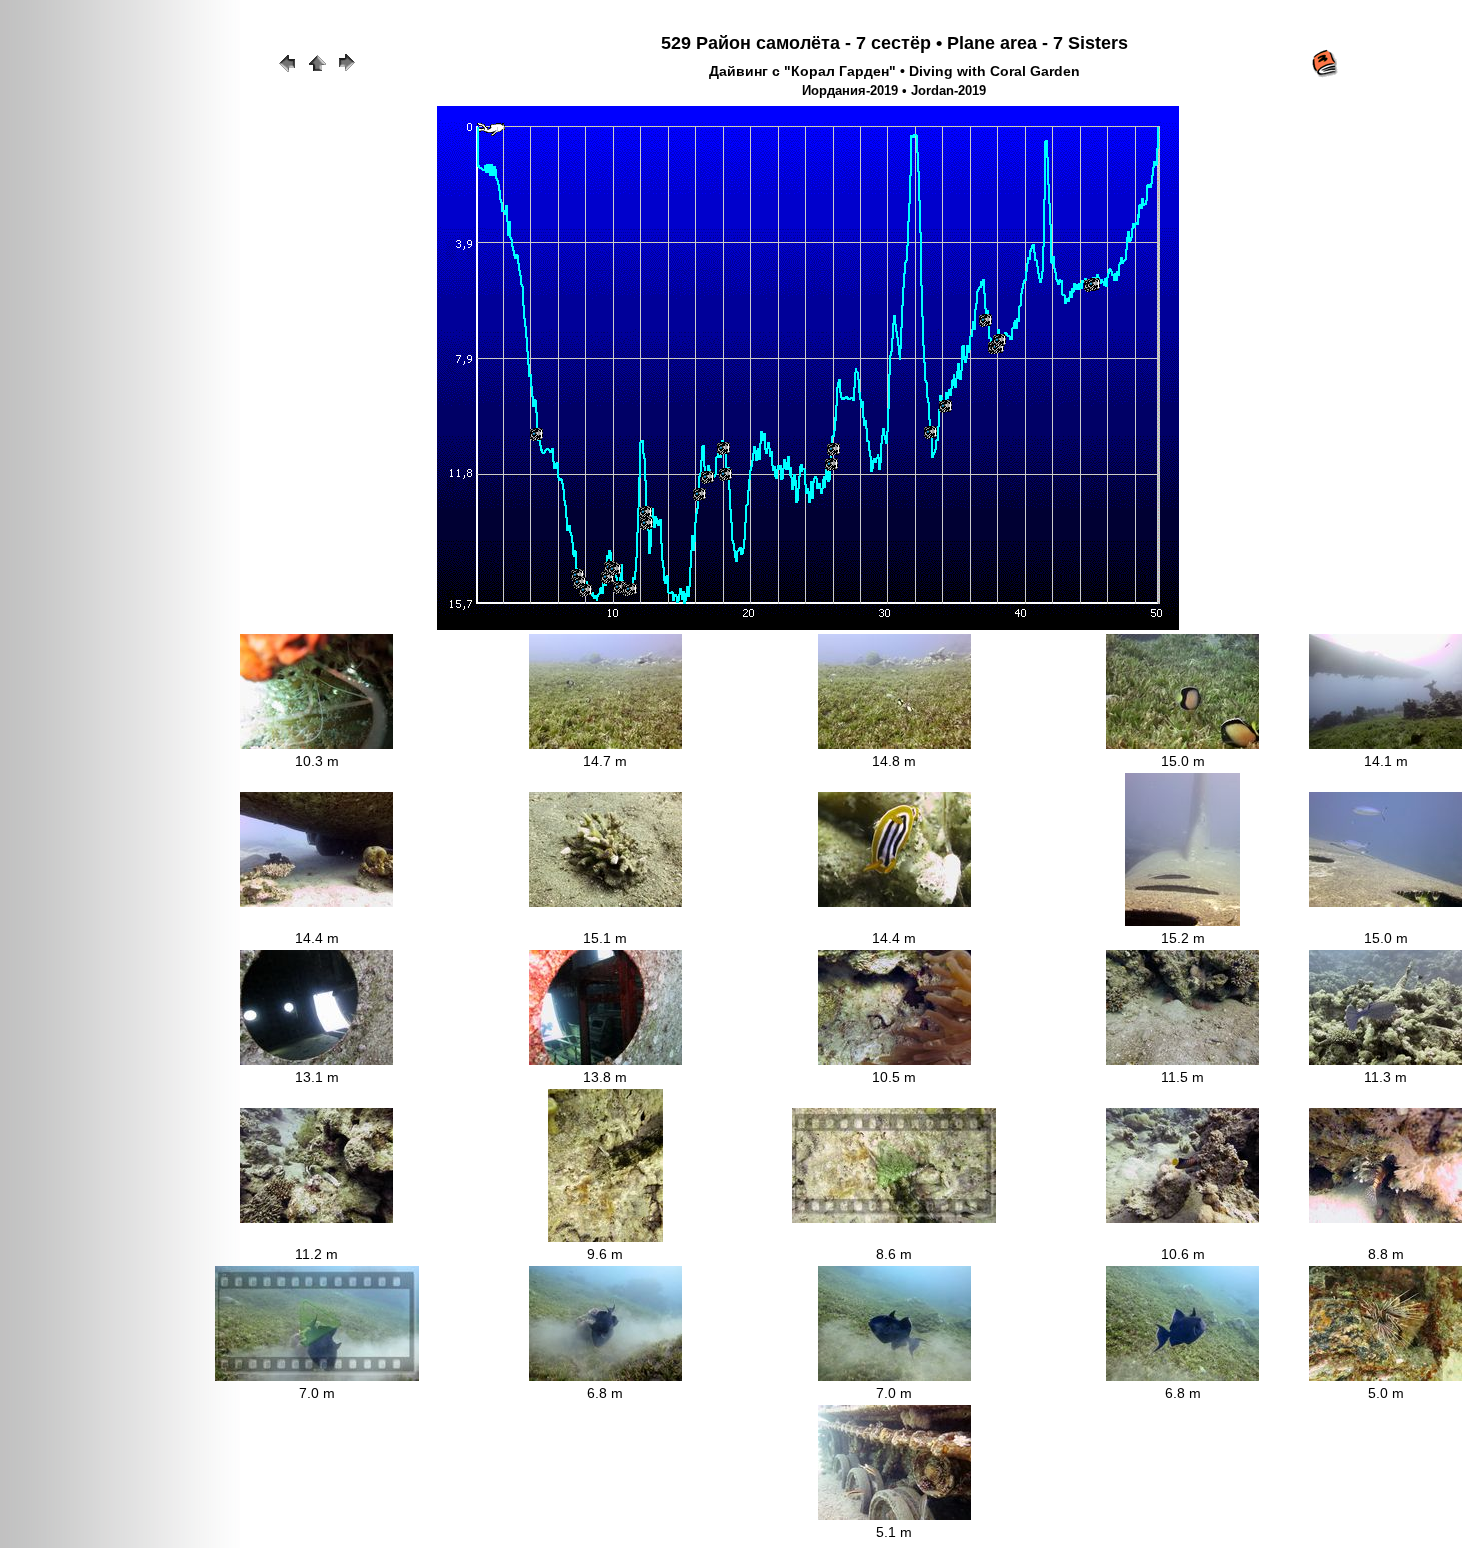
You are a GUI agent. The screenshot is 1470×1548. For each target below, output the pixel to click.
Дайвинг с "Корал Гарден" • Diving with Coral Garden (894, 71)
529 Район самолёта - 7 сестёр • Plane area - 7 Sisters (894, 43)
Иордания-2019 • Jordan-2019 (894, 91)
